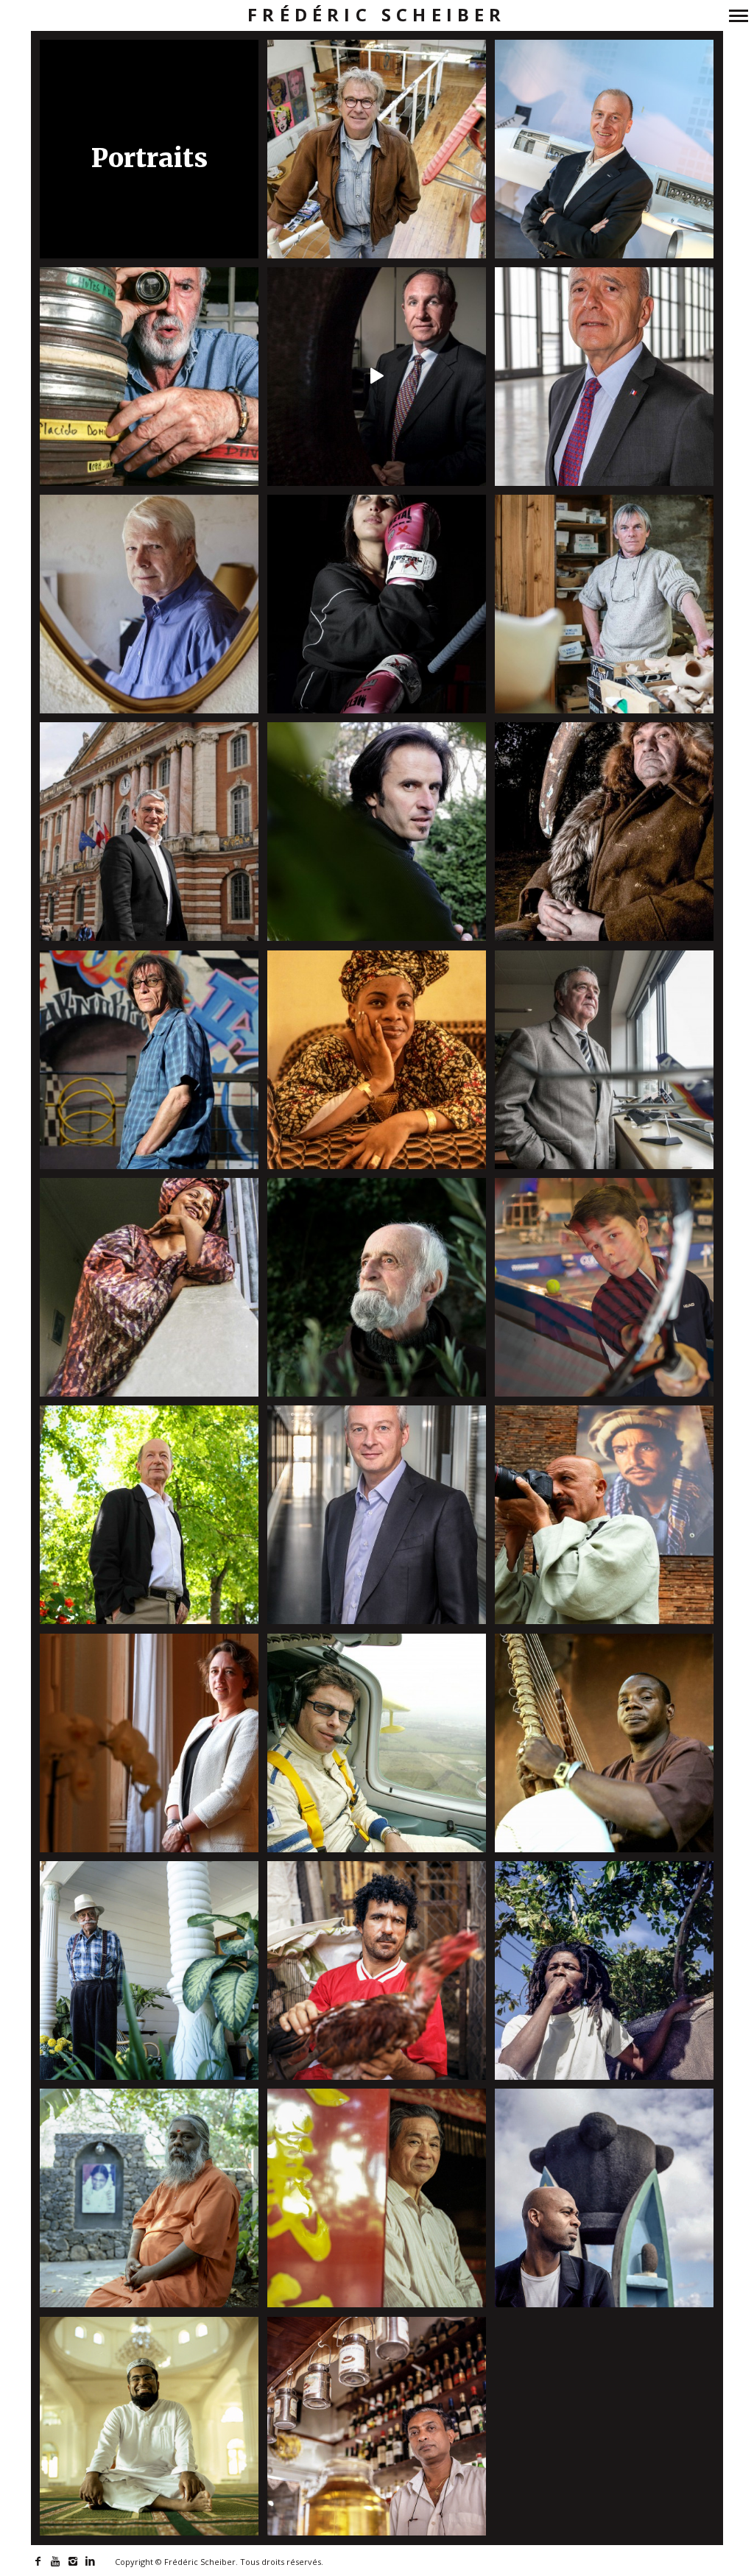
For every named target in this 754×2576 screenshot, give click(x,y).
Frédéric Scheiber (377, 15)
